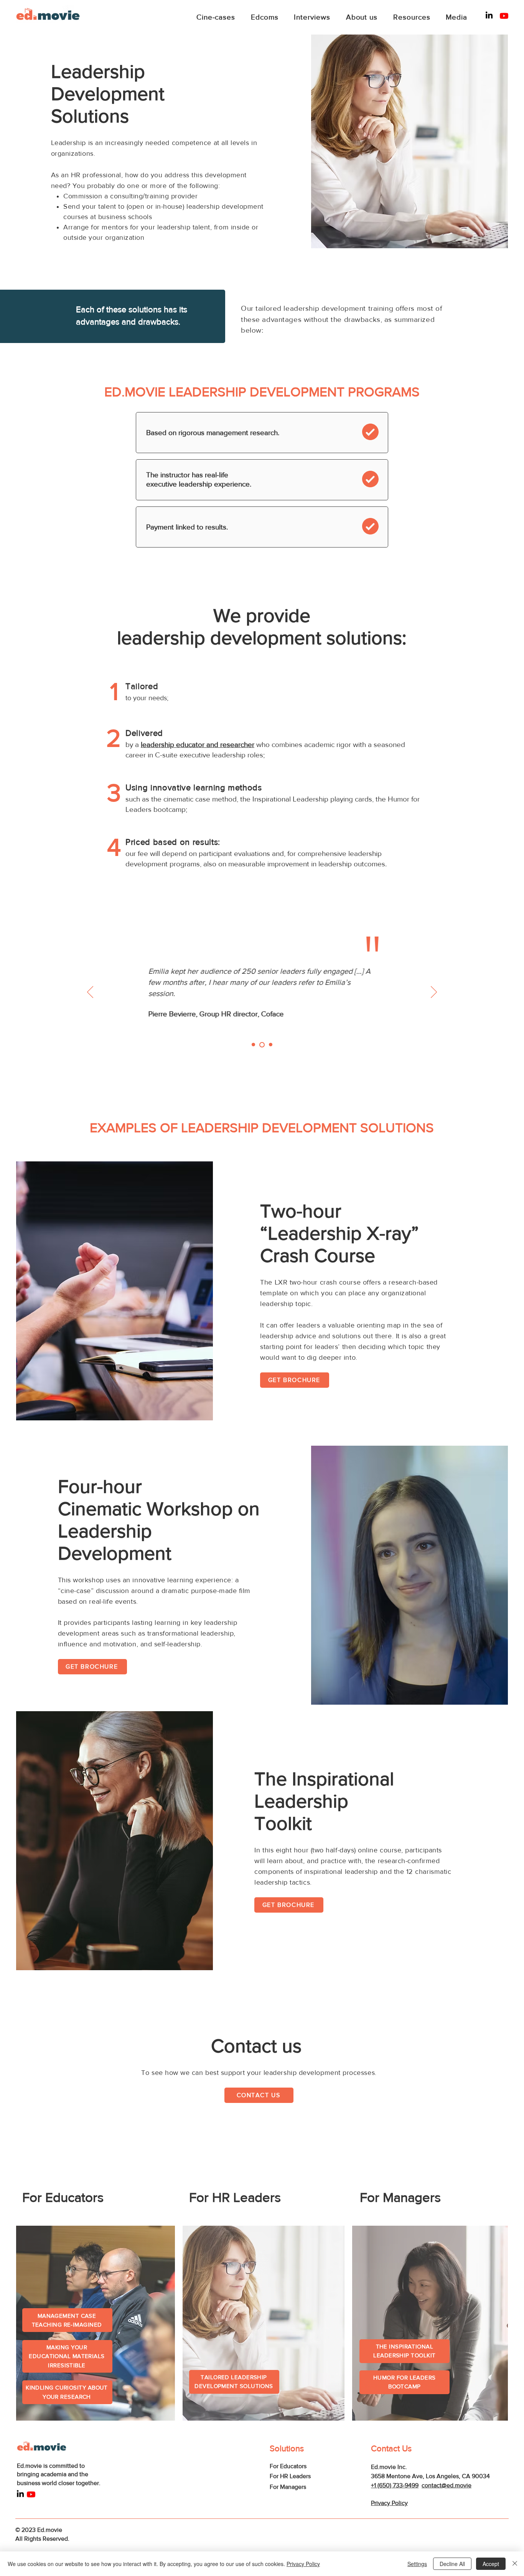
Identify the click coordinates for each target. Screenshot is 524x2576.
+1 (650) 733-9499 (395, 2485)
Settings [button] (417, 2564)
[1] (253, 1045)
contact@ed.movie (447, 2485)
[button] (295, 1380)
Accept (491, 2564)
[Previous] (90, 993)
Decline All (452, 2564)
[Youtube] (504, 16)
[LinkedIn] (489, 15)
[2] (262, 1045)
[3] (271, 1045)
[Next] (434, 993)
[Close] (515, 2564)
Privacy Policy (303, 2564)
